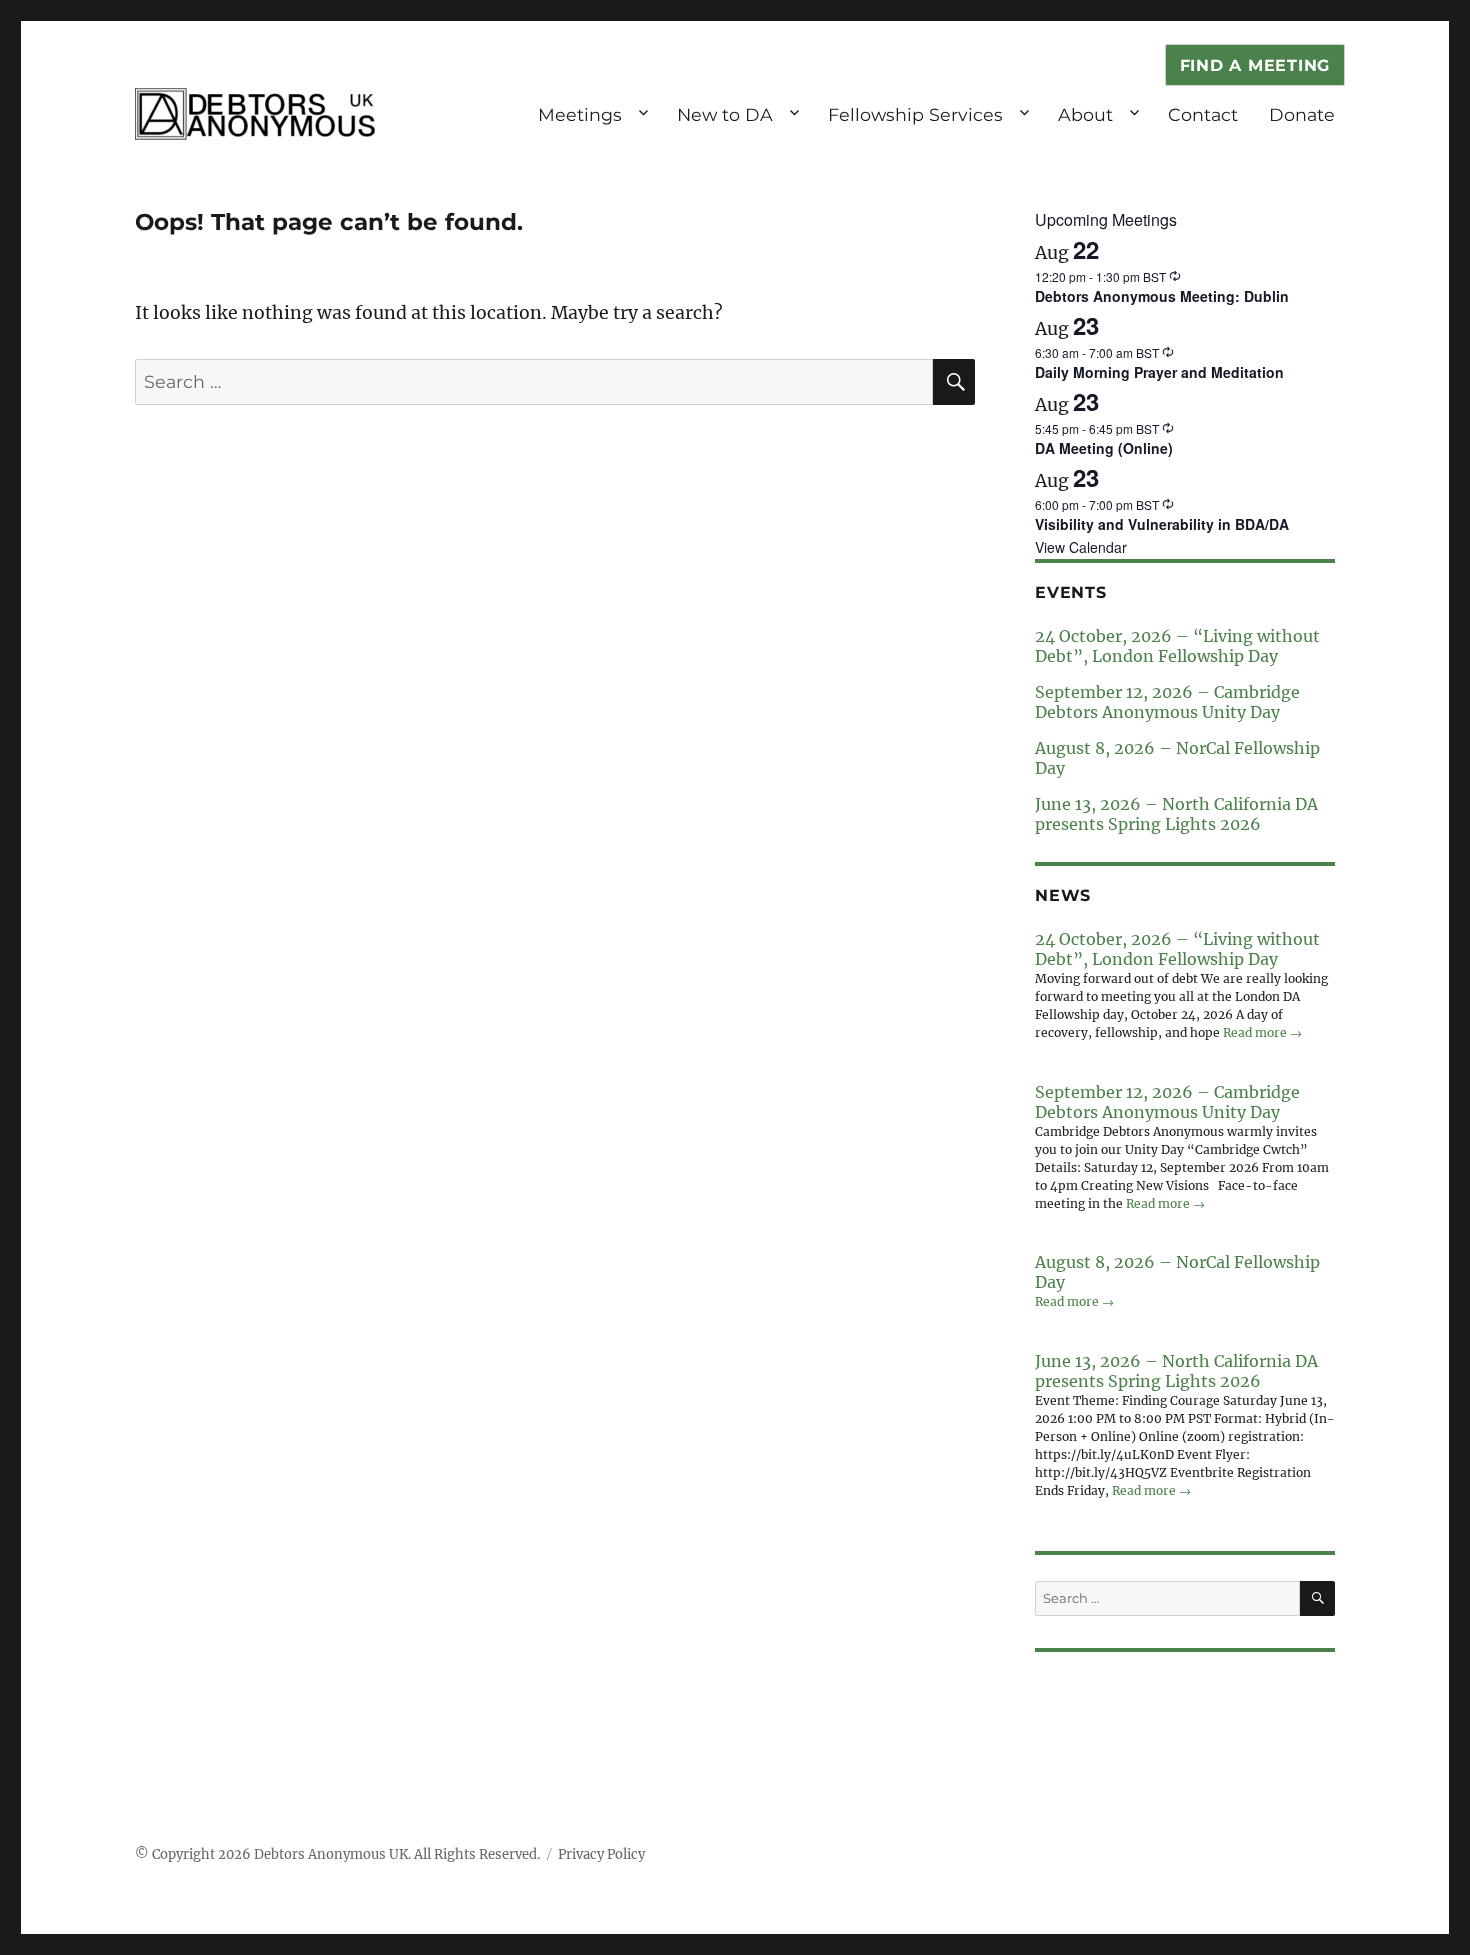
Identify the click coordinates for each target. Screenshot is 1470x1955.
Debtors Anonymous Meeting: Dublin (1162, 296)
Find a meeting (1255, 65)
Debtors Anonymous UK (331, 1854)
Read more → (1262, 1032)
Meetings (580, 114)
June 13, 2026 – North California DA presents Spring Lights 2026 (1176, 814)
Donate (1302, 114)
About (1085, 114)
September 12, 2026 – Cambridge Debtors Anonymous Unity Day (1167, 702)
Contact (1203, 114)
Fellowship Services (915, 114)
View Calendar (1081, 547)
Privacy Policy (601, 1854)
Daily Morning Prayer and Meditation (1159, 372)
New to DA (725, 114)
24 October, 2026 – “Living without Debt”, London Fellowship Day (1177, 646)
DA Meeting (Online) (1104, 448)
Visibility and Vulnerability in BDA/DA (1162, 524)
